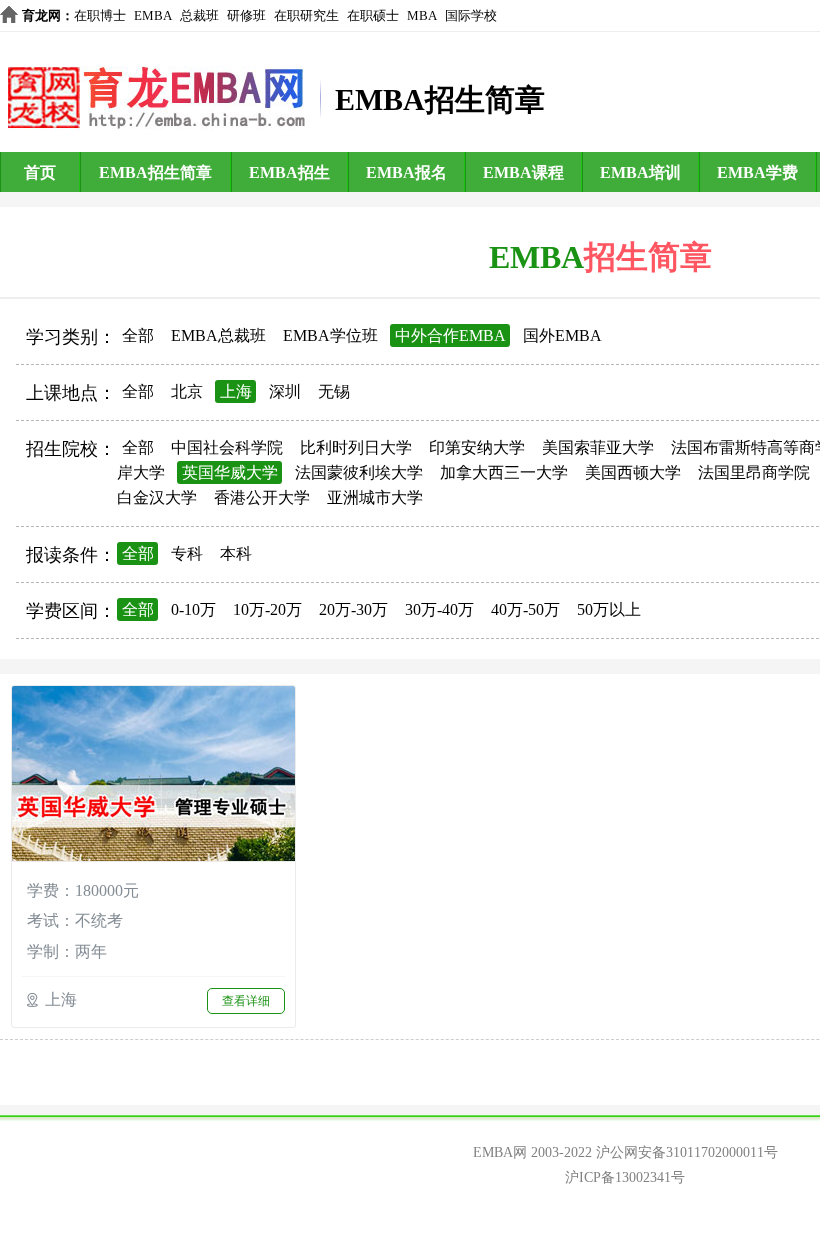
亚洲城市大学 (375, 497)
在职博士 (100, 15)
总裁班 (199, 15)
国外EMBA (562, 335)
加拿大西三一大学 (504, 472)
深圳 (285, 391)
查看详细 (246, 1001)
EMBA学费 (757, 172)
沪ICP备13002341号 (625, 1177)
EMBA (153, 15)
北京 (187, 391)
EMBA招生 (289, 172)
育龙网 (41, 15)
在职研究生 (306, 15)
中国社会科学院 (227, 447)
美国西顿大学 (633, 472)
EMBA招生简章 (155, 172)
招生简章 (648, 257)
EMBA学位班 (330, 335)
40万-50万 (525, 609)
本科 (236, 553)
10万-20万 (267, 609)
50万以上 (609, 609)
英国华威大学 (230, 472)
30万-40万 (439, 609)
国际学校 (471, 15)
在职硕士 (373, 15)
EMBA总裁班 (218, 335)
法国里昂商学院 (754, 472)
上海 (236, 391)
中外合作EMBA (450, 335)
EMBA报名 (406, 172)
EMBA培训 (640, 172)
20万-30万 (353, 609)
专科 (187, 553)
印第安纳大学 (477, 447)
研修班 (246, 15)
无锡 (334, 391)
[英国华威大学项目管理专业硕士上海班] (153, 776)
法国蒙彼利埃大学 (359, 472)
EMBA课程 (523, 172)
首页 (40, 172)
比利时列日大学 (356, 447)
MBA (422, 15)
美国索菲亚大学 (598, 447)
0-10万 (193, 609)
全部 (138, 335)
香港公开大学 (262, 497)
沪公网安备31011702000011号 (687, 1152)
